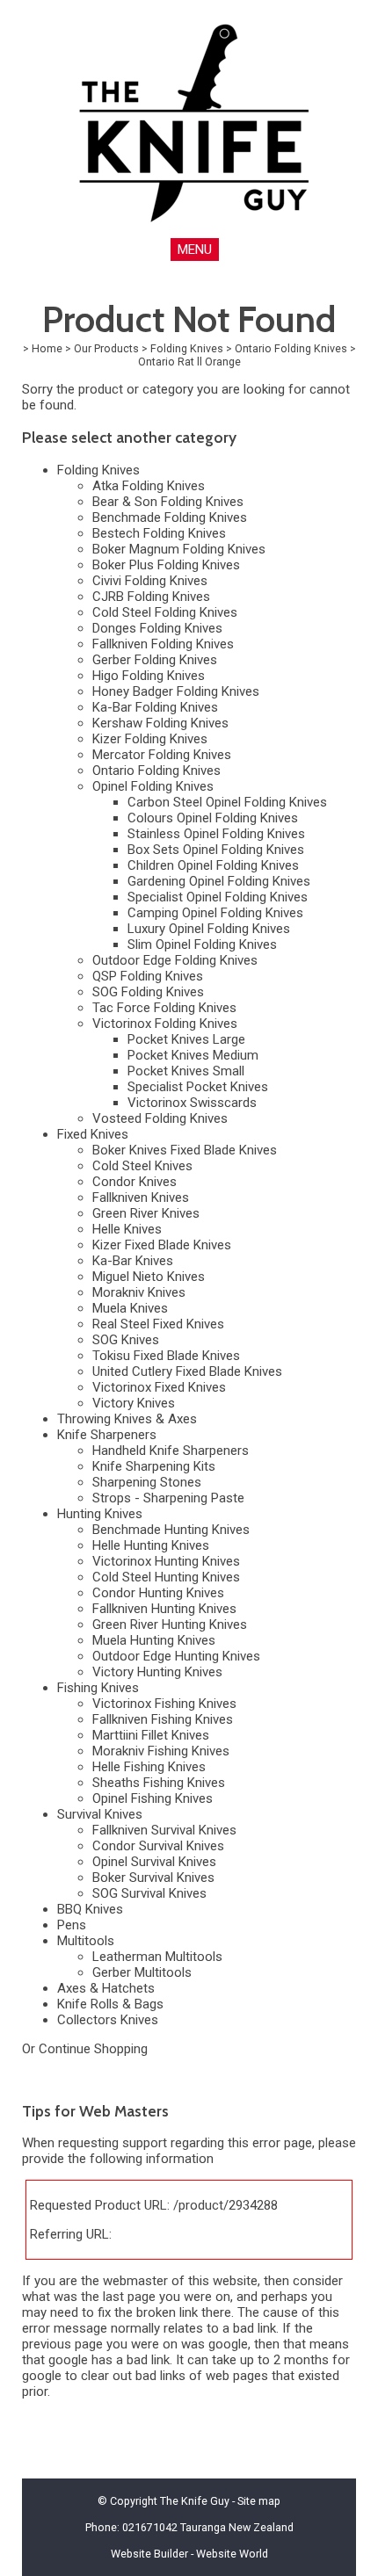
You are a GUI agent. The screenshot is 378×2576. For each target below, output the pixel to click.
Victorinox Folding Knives (165, 1024)
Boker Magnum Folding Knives (179, 549)
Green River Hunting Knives (170, 1624)
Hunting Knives (100, 1514)
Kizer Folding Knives (150, 739)
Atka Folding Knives (149, 486)
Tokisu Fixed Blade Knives (166, 1356)
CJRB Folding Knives (151, 597)
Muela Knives (130, 1308)
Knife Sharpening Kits (154, 1466)
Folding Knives (187, 348)
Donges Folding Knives (157, 628)
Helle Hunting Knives (151, 1545)
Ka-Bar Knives (133, 1261)
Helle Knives (127, 1229)
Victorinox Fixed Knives (159, 1387)
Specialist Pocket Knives (198, 1087)
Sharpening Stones (147, 1482)
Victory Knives (134, 1403)
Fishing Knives (98, 1688)
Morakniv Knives (139, 1292)
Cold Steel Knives (142, 1166)
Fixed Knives (93, 1134)
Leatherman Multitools (157, 1957)
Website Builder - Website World (189, 2554)
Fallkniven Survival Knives (164, 1830)
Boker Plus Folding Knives (166, 565)
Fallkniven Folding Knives (163, 644)
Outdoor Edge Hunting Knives (176, 1656)
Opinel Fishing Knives (153, 1798)
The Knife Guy (195, 2501)
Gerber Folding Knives (155, 660)
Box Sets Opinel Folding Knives (216, 850)
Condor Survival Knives (158, 1846)
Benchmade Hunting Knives (171, 1530)
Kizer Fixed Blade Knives (162, 1245)
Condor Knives (134, 1182)
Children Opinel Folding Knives (213, 865)
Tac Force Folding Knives (164, 1008)
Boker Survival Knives (153, 1878)
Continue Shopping (93, 2049)
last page (129, 2297)
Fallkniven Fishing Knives (163, 1719)
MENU (195, 250)
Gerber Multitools (142, 1972)
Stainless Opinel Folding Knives (216, 834)
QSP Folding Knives (148, 976)
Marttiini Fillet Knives (151, 1735)
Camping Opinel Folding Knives (215, 913)
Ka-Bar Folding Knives (155, 707)
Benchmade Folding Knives (170, 517)
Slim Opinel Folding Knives (202, 944)
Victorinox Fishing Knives (164, 1704)
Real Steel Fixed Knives (158, 1324)
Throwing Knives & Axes (127, 1419)
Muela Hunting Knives (154, 1640)
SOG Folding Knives (148, 992)
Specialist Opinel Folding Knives (218, 897)
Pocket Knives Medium (193, 1055)
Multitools (86, 1941)
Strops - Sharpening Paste (168, 1498)
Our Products (106, 348)
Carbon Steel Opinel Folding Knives (227, 802)
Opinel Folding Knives (153, 786)
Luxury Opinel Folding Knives (209, 929)
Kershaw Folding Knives (160, 723)
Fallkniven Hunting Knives (164, 1609)
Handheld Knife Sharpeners (171, 1451)
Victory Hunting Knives (157, 1672)
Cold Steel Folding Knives (165, 612)
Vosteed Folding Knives (160, 1118)
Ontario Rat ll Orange (189, 362)
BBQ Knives (90, 1909)
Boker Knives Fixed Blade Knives (185, 1150)
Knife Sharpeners (107, 1435)
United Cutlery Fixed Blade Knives (187, 1371)
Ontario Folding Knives (291, 348)
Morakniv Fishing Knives (161, 1751)
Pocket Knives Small (186, 1071)
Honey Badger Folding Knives (176, 691)
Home (47, 348)
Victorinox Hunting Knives (166, 1561)
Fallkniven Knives (141, 1198)
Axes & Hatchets (106, 1988)
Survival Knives (100, 1814)
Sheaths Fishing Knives (159, 1783)
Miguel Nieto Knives (149, 1277)
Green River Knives (146, 1213)
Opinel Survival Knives (154, 1862)
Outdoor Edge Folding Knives (175, 960)
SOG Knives (126, 1340)
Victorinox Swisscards (192, 1103)
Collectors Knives (108, 2020)
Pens (72, 1925)
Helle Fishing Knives (149, 1767)
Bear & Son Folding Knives (168, 502)
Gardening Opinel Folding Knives (219, 881)
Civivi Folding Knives (150, 581)
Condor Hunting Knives (158, 1593)
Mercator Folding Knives (162, 755)
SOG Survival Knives (149, 1893)
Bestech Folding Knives (159, 533)
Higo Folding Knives (149, 676)
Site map (259, 2501)
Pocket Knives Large (186, 1039)
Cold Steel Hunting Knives (166, 1577)
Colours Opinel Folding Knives (213, 818)
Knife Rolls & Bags (110, 2004)
